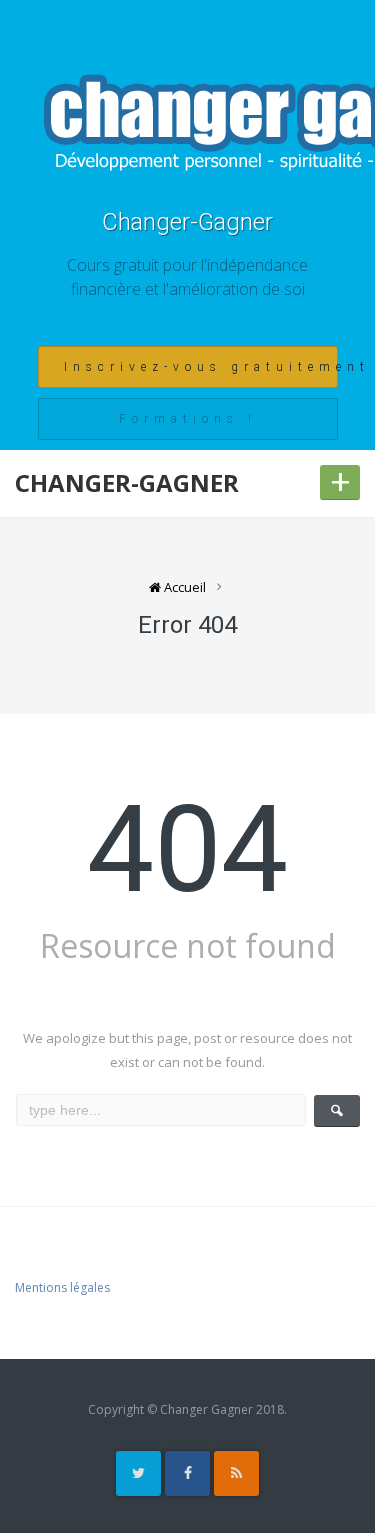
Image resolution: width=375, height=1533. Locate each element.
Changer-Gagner (187, 222)
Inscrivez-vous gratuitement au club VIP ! (201, 367)
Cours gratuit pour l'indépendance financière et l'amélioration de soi (187, 277)
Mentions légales (62, 1287)
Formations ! (188, 419)
